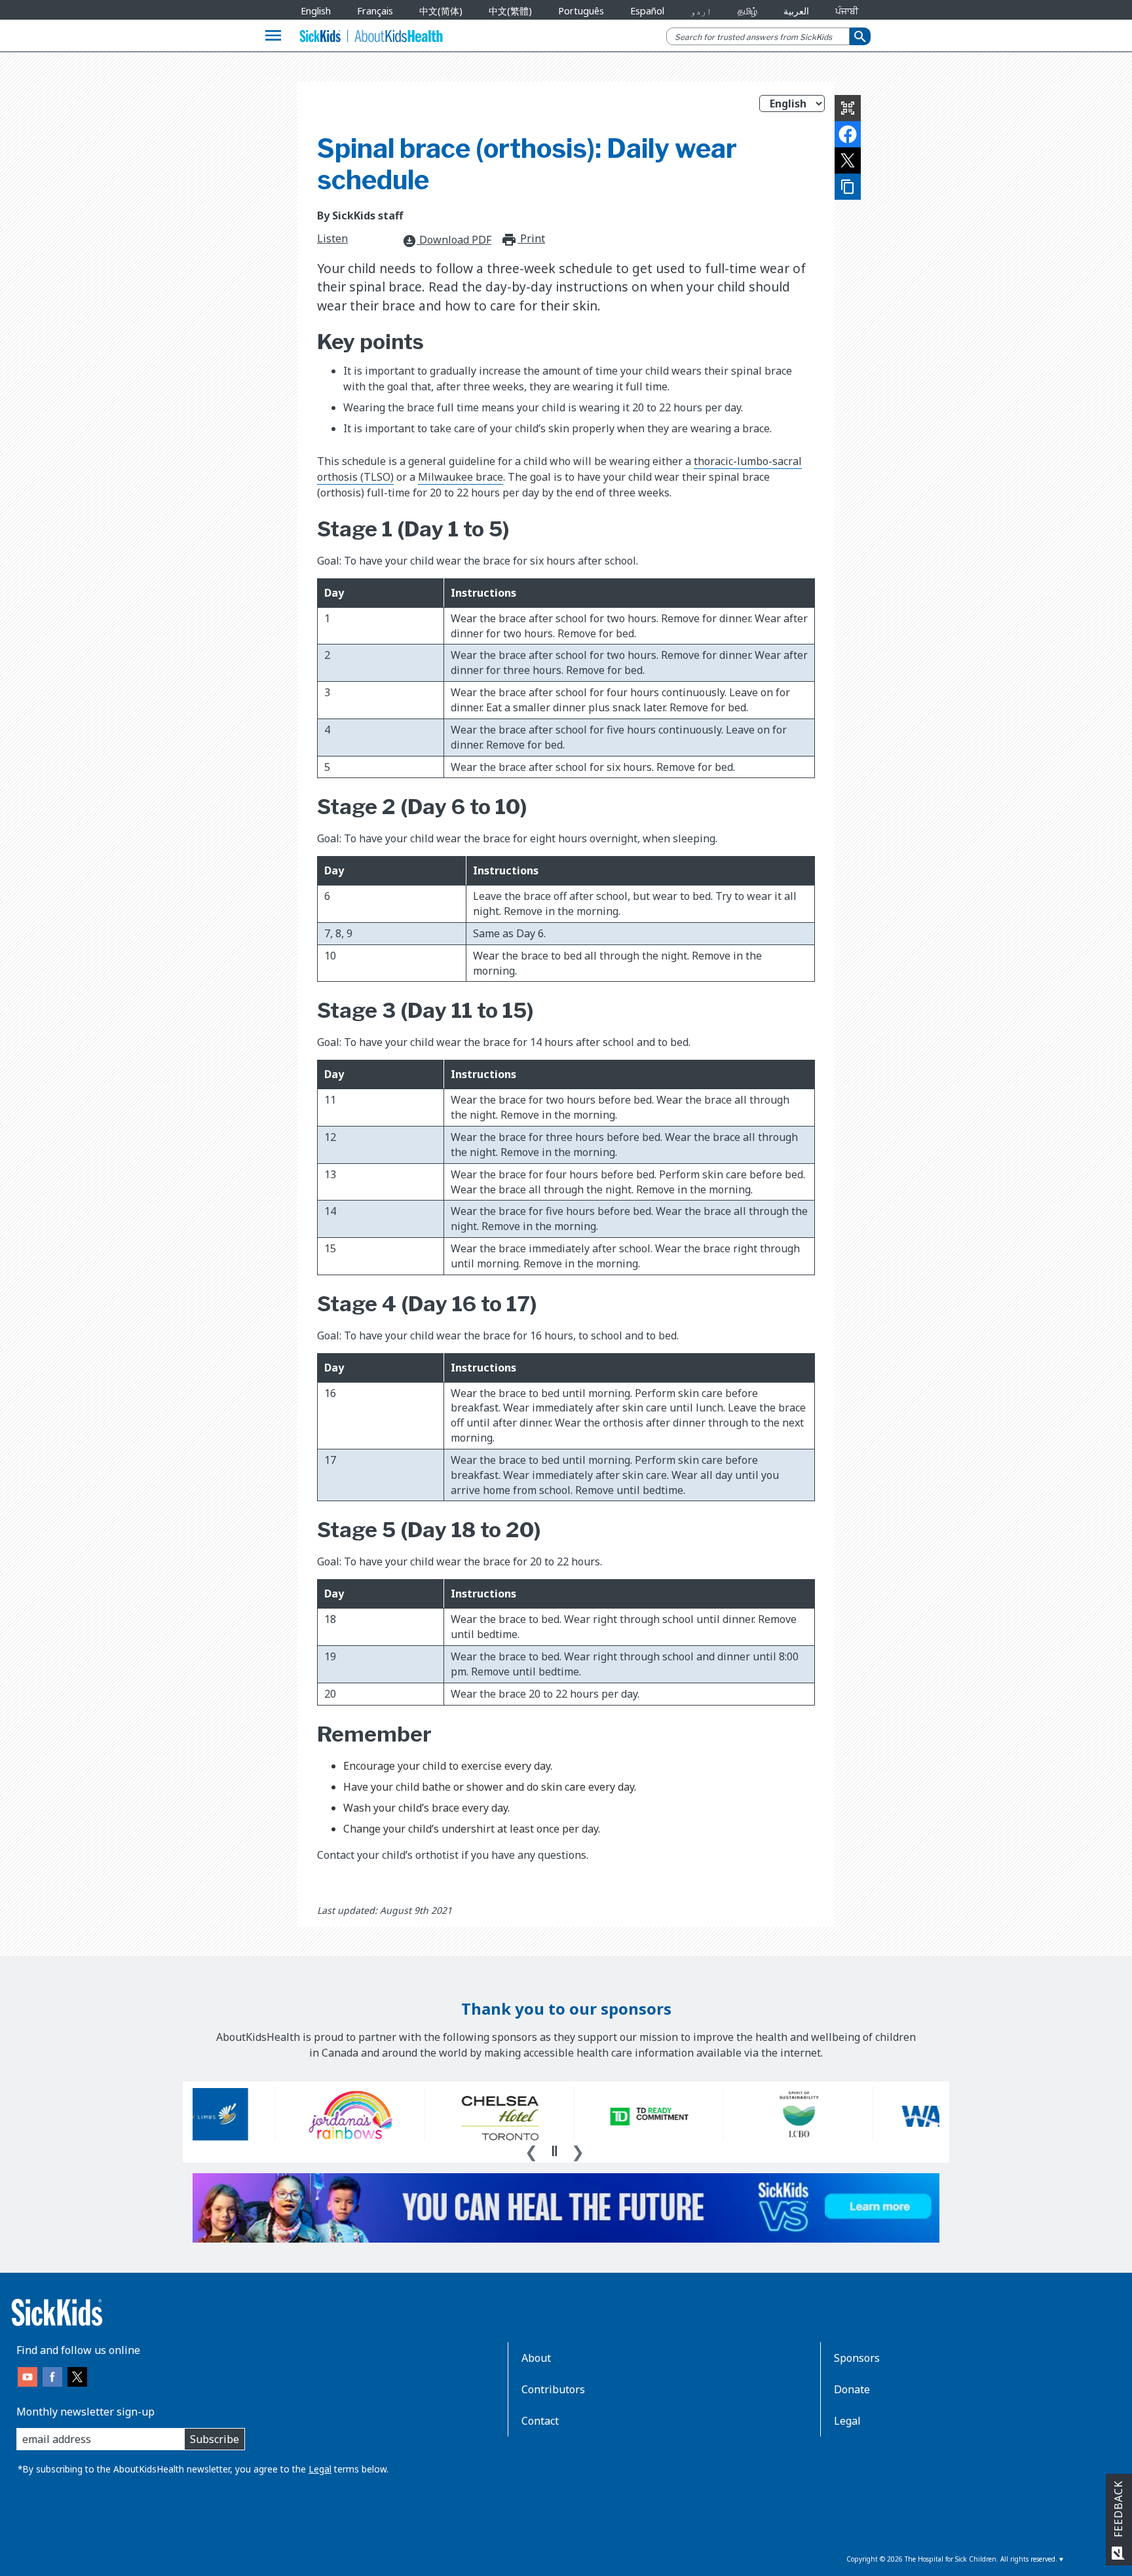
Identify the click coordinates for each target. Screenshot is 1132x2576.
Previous (531, 2150)
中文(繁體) (510, 11)
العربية (796, 11)
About (536, 2358)
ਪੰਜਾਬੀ (847, 11)
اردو (701, 11)
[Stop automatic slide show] (554, 2151)
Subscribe (215, 2439)
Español (647, 11)
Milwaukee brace (461, 477)
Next (578, 2150)
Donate (852, 2389)
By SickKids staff (360, 215)
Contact (540, 2421)
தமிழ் (747, 11)
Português (581, 11)
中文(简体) (441, 11)
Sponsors (857, 2358)
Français (375, 11)
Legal (320, 2469)
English (316, 11)
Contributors (553, 2389)
